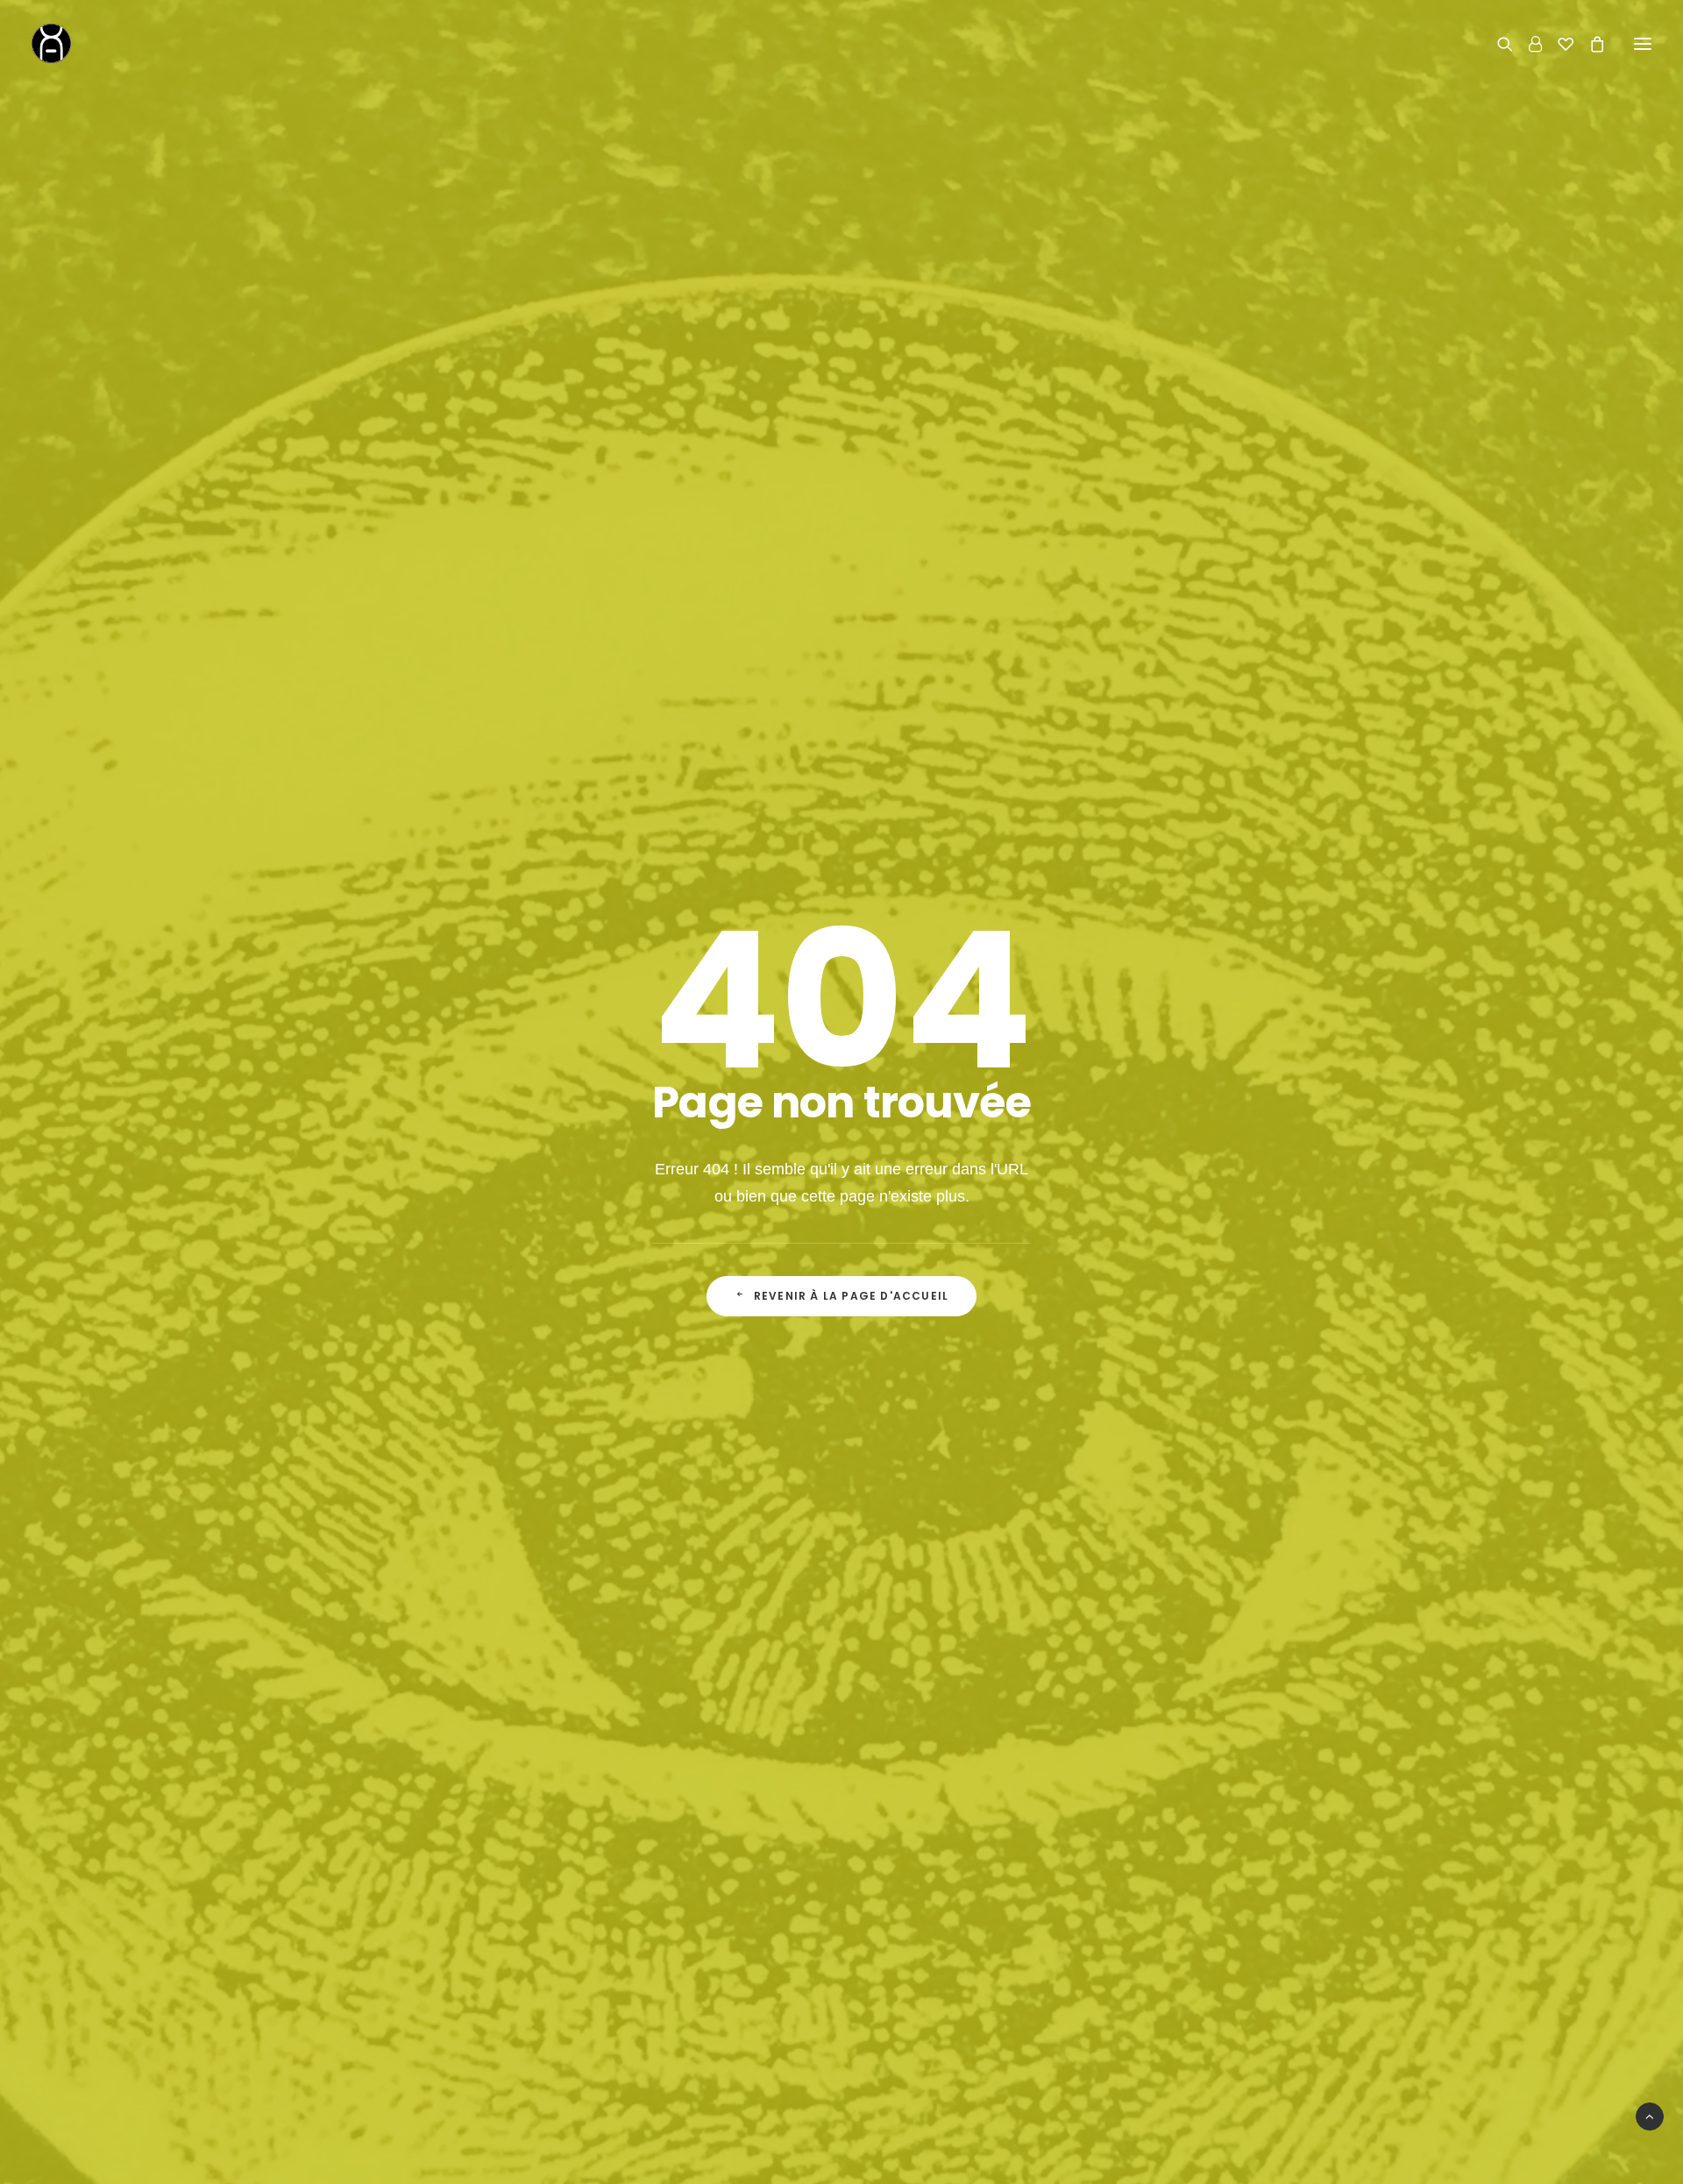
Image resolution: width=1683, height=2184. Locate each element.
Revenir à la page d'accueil (851, 1296)
